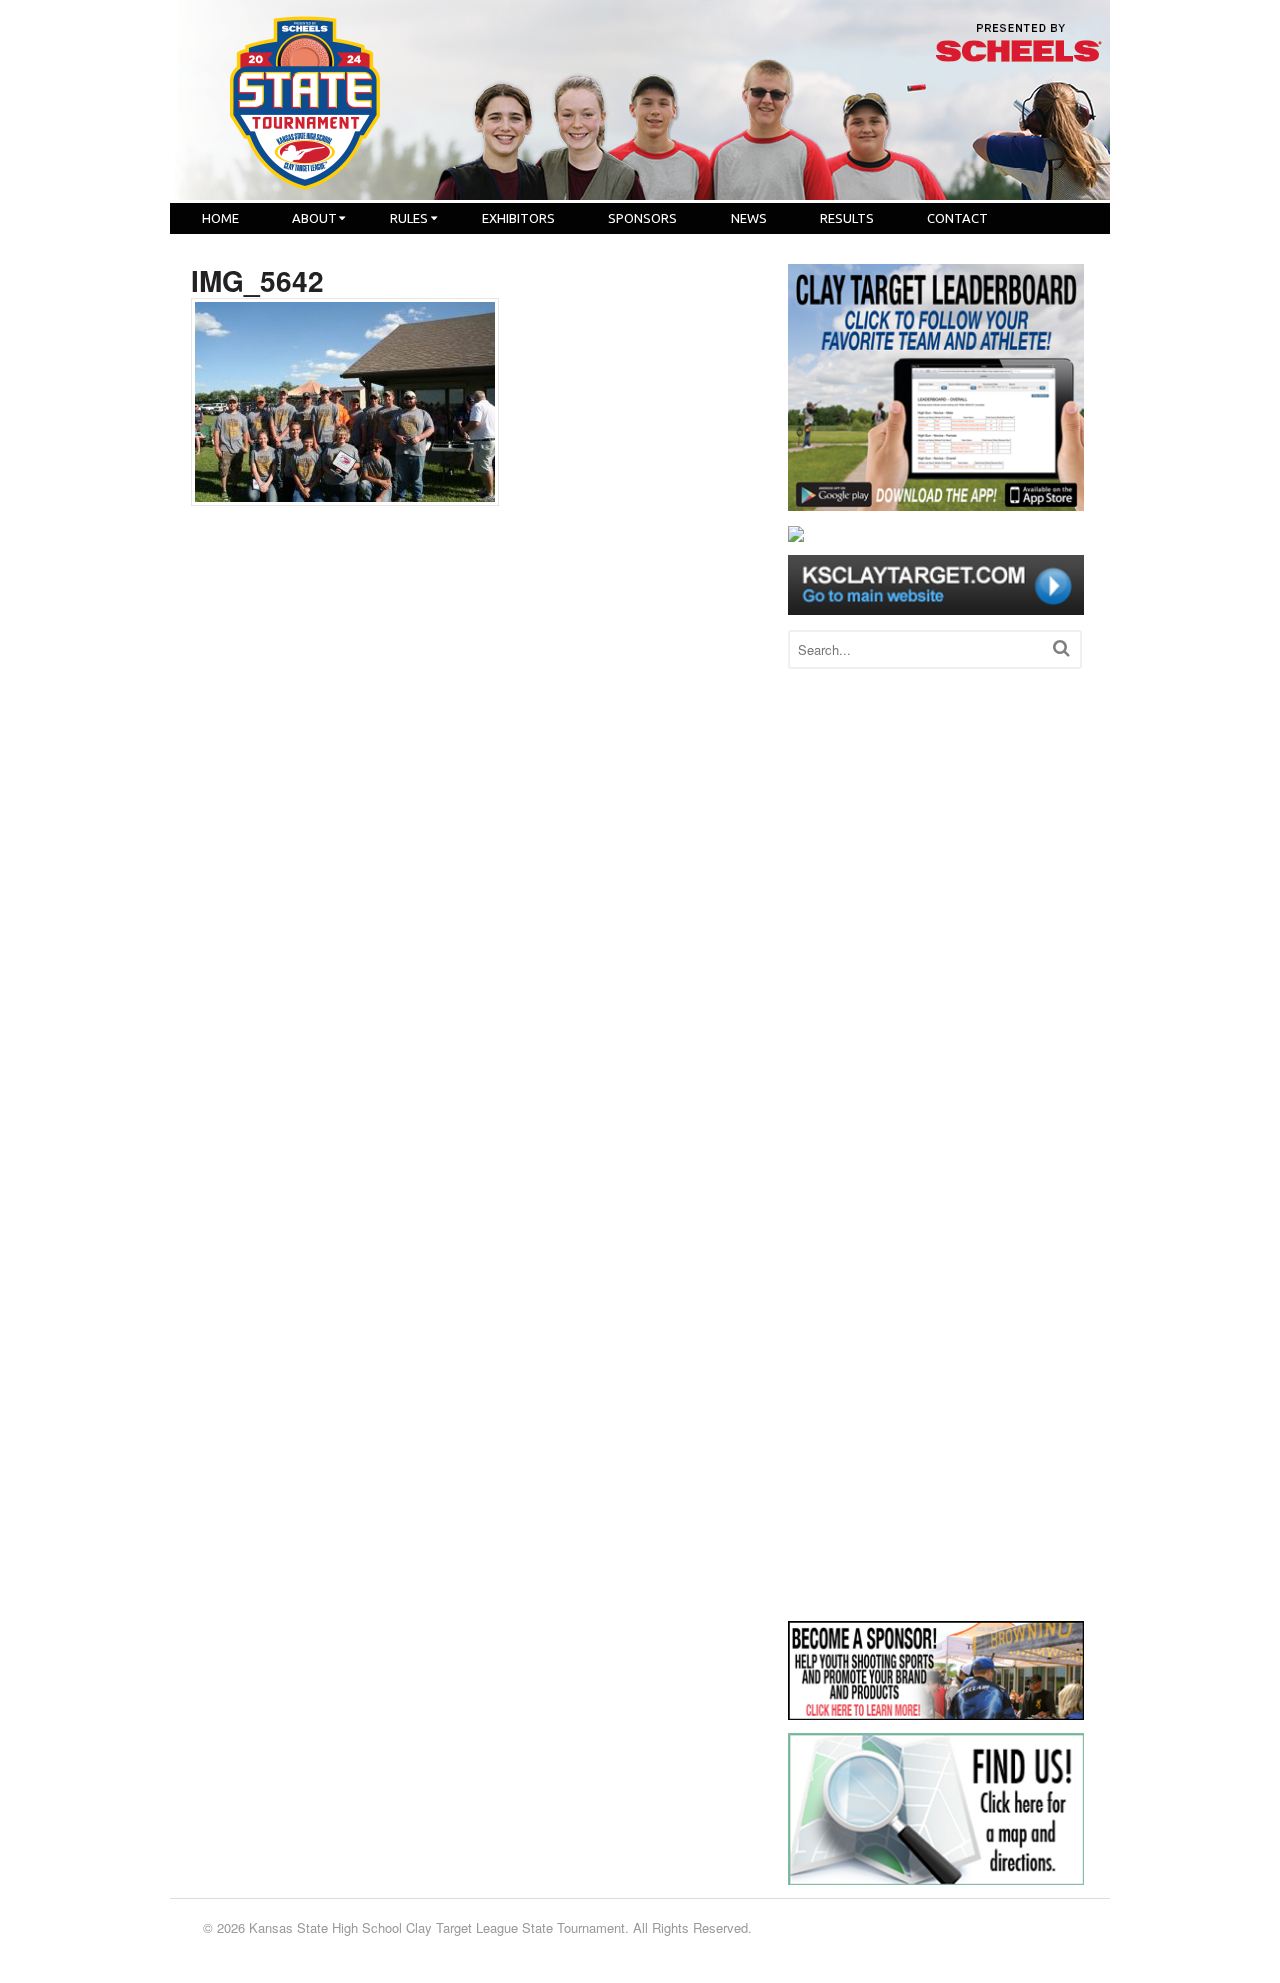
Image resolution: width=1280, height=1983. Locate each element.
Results (847, 218)
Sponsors (642, 218)
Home (220, 218)
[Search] (1061, 647)
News (749, 218)
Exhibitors (518, 218)
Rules (409, 218)
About (314, 218)
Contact (957, 218)
